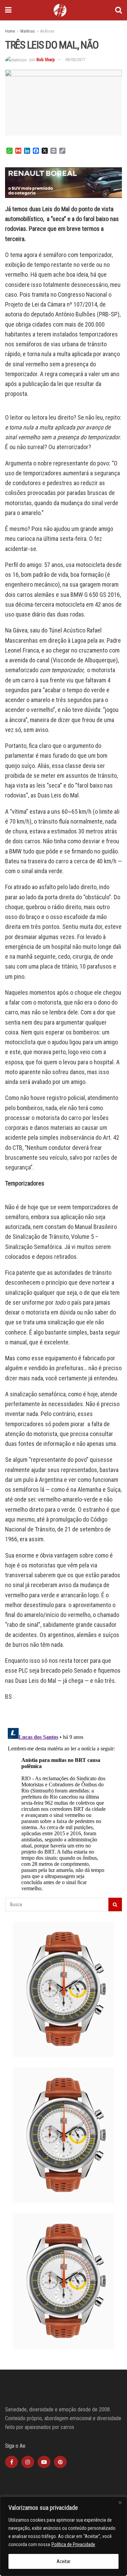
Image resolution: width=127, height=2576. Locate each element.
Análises (47, 31)
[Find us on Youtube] (44, 2462)
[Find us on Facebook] (12, 2462)
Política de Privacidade (73, 2544)
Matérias (28, 31)
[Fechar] (120, 2502)
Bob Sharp (46, 60)
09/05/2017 (75, 60)
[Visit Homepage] (60, 10)
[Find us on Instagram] (28, 2462)
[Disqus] (63, 1810)
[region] (63, 2536)
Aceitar (63, 2561)
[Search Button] (119, 10)
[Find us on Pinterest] (60, 2462)
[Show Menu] (8, 10)
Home (10, 31)
